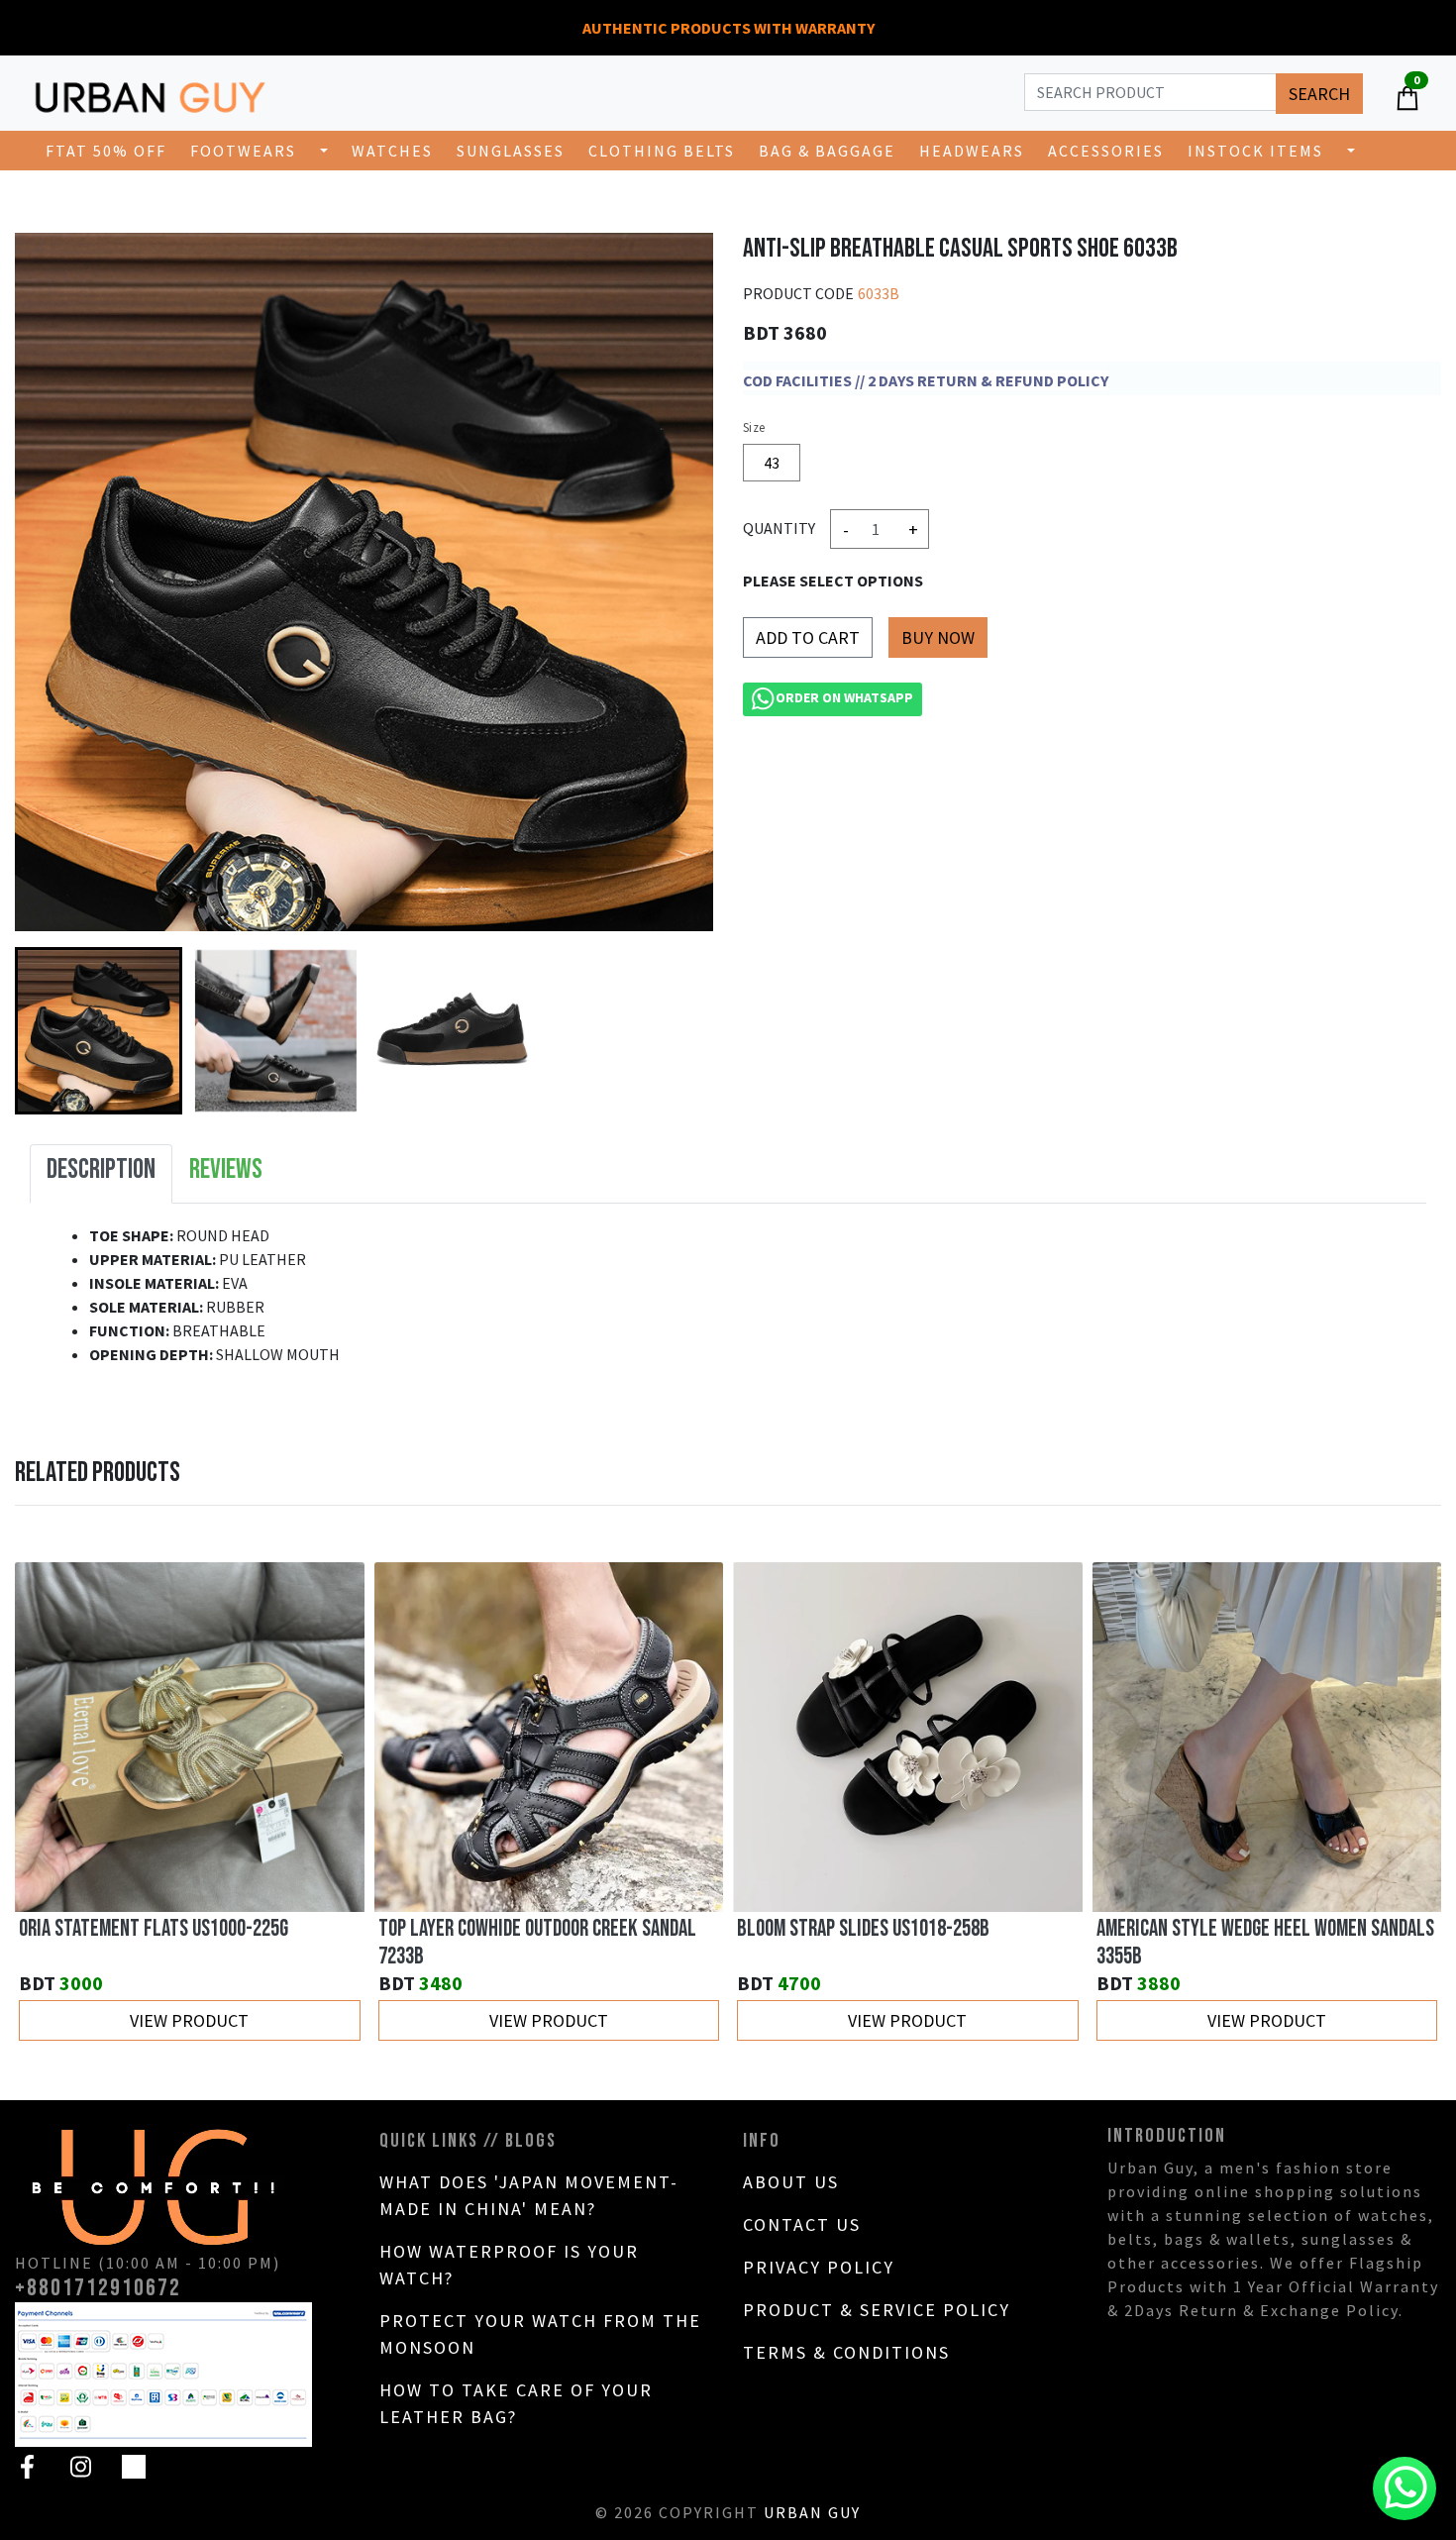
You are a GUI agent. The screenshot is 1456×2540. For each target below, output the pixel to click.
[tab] (101, 1174)
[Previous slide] (51, 1803)
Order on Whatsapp (844, 698)
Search (1319, 94)
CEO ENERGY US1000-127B (1190, 1929)
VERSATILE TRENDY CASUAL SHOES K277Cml (893, 1929)
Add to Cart (808, 637)
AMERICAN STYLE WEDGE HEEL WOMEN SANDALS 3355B (547, 1943)
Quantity (779, 528)
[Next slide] (677, 1031)
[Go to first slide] (1405, 1803)
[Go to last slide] (51, 1031)
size (754, 427)
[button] (99, 1031)
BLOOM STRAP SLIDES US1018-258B (145, 1929)
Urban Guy (812, 2512)
